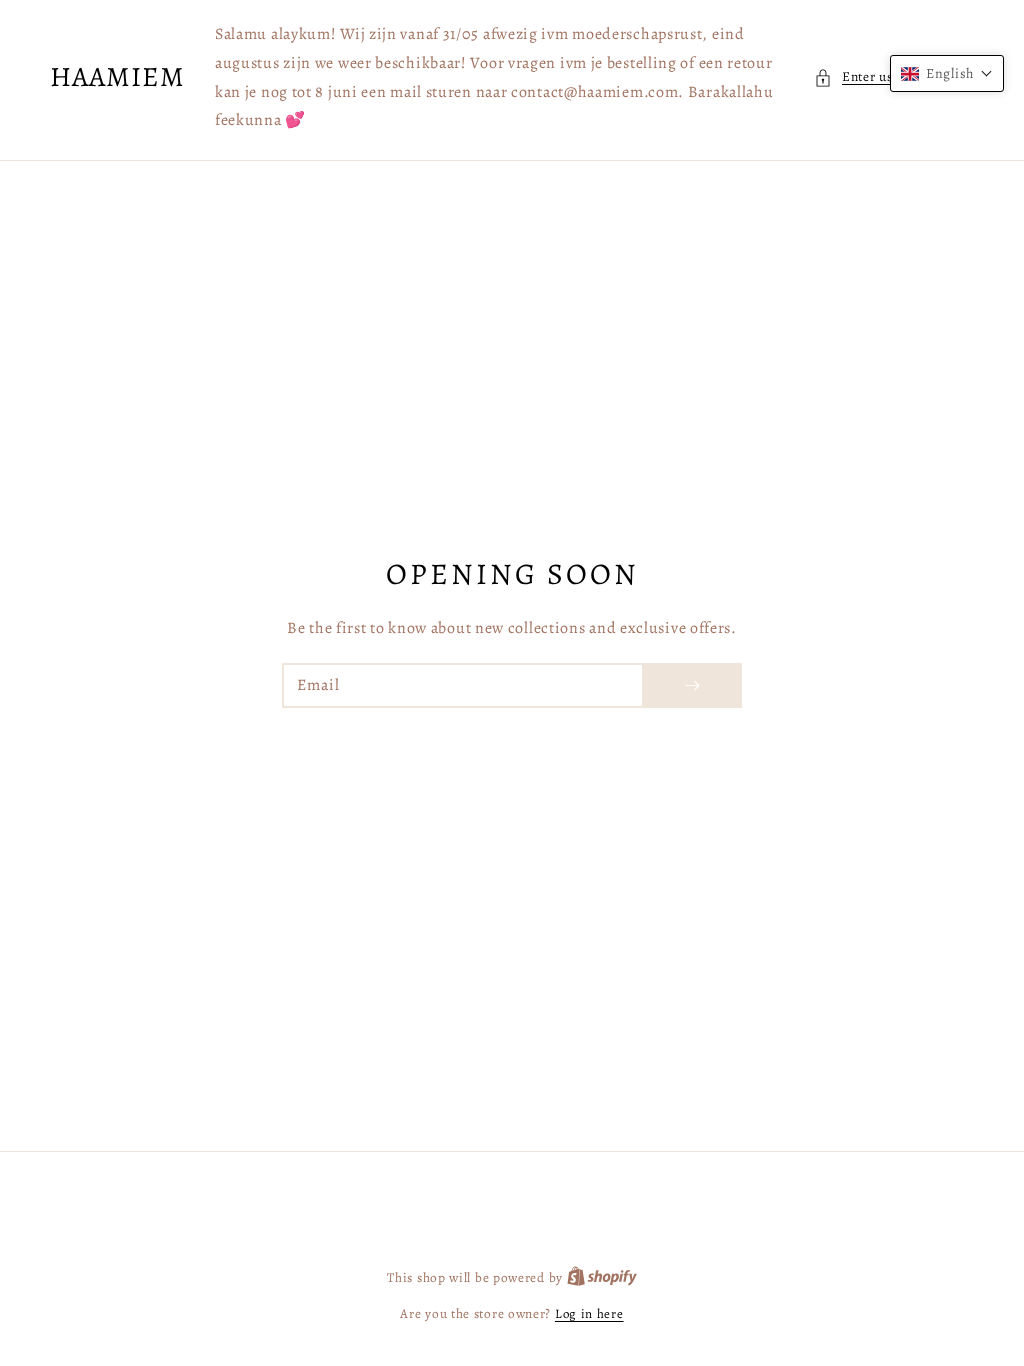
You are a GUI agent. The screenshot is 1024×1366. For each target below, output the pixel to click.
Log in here (589, 1313)
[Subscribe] (692, 685)
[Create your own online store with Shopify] (602, 1277)
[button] (947, 73)
